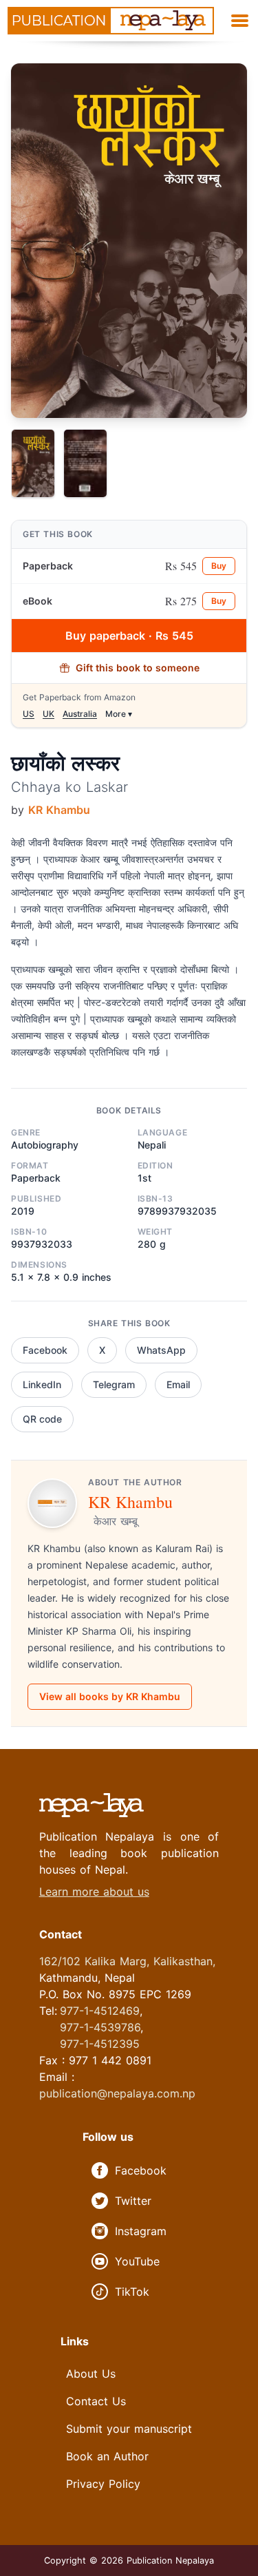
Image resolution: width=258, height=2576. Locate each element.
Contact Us (96, 2401)
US (29, 714)
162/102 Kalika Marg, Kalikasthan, (127, 1961)
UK (49, 714)
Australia (80, 714)
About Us (91, 2374)
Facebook (45, 1350)
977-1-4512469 (100, 2011)
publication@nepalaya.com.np (117, 2093)
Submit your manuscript (129, 2429)
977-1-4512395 (100, 2044)
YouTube (137, 2261)
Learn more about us (94, 1892)
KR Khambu (59, 810)
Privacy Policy (103, 2484)
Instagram (141, 2231)
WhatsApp (161, 1350)
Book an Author (107, 2456)
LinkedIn (42, 1384)
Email (178, 1384)
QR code (42, 1419)
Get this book (58, 534)
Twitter (133, 2201)
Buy (219, 566)
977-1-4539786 (100, 2027)
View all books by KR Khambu (110, 1696)
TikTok (132, 2292)
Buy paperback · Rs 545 (129, 636)
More (119, 714)
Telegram (114, 1384)
